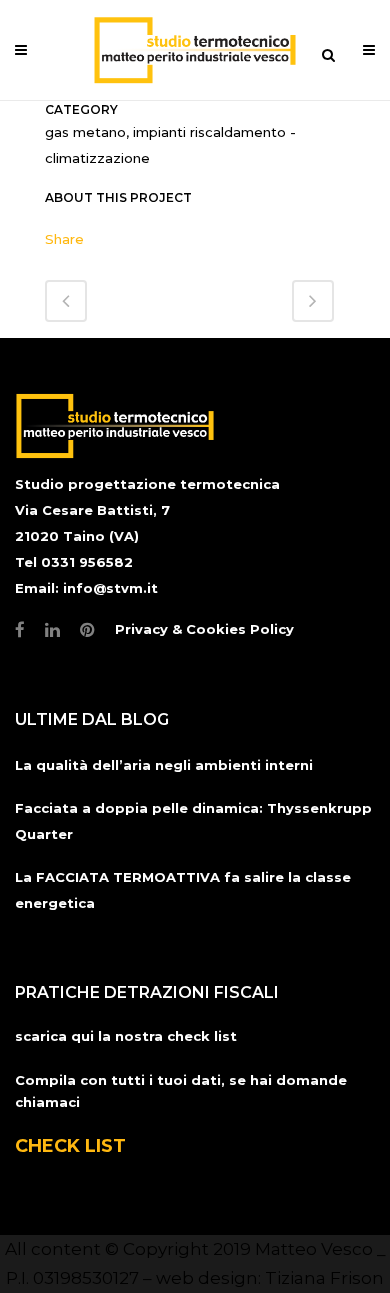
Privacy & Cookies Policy (204, 629)
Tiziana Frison (324, 1278)
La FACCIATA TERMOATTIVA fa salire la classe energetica (183, 890)
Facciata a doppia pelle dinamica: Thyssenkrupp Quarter (193, 821)
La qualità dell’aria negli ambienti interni (164, 765)
